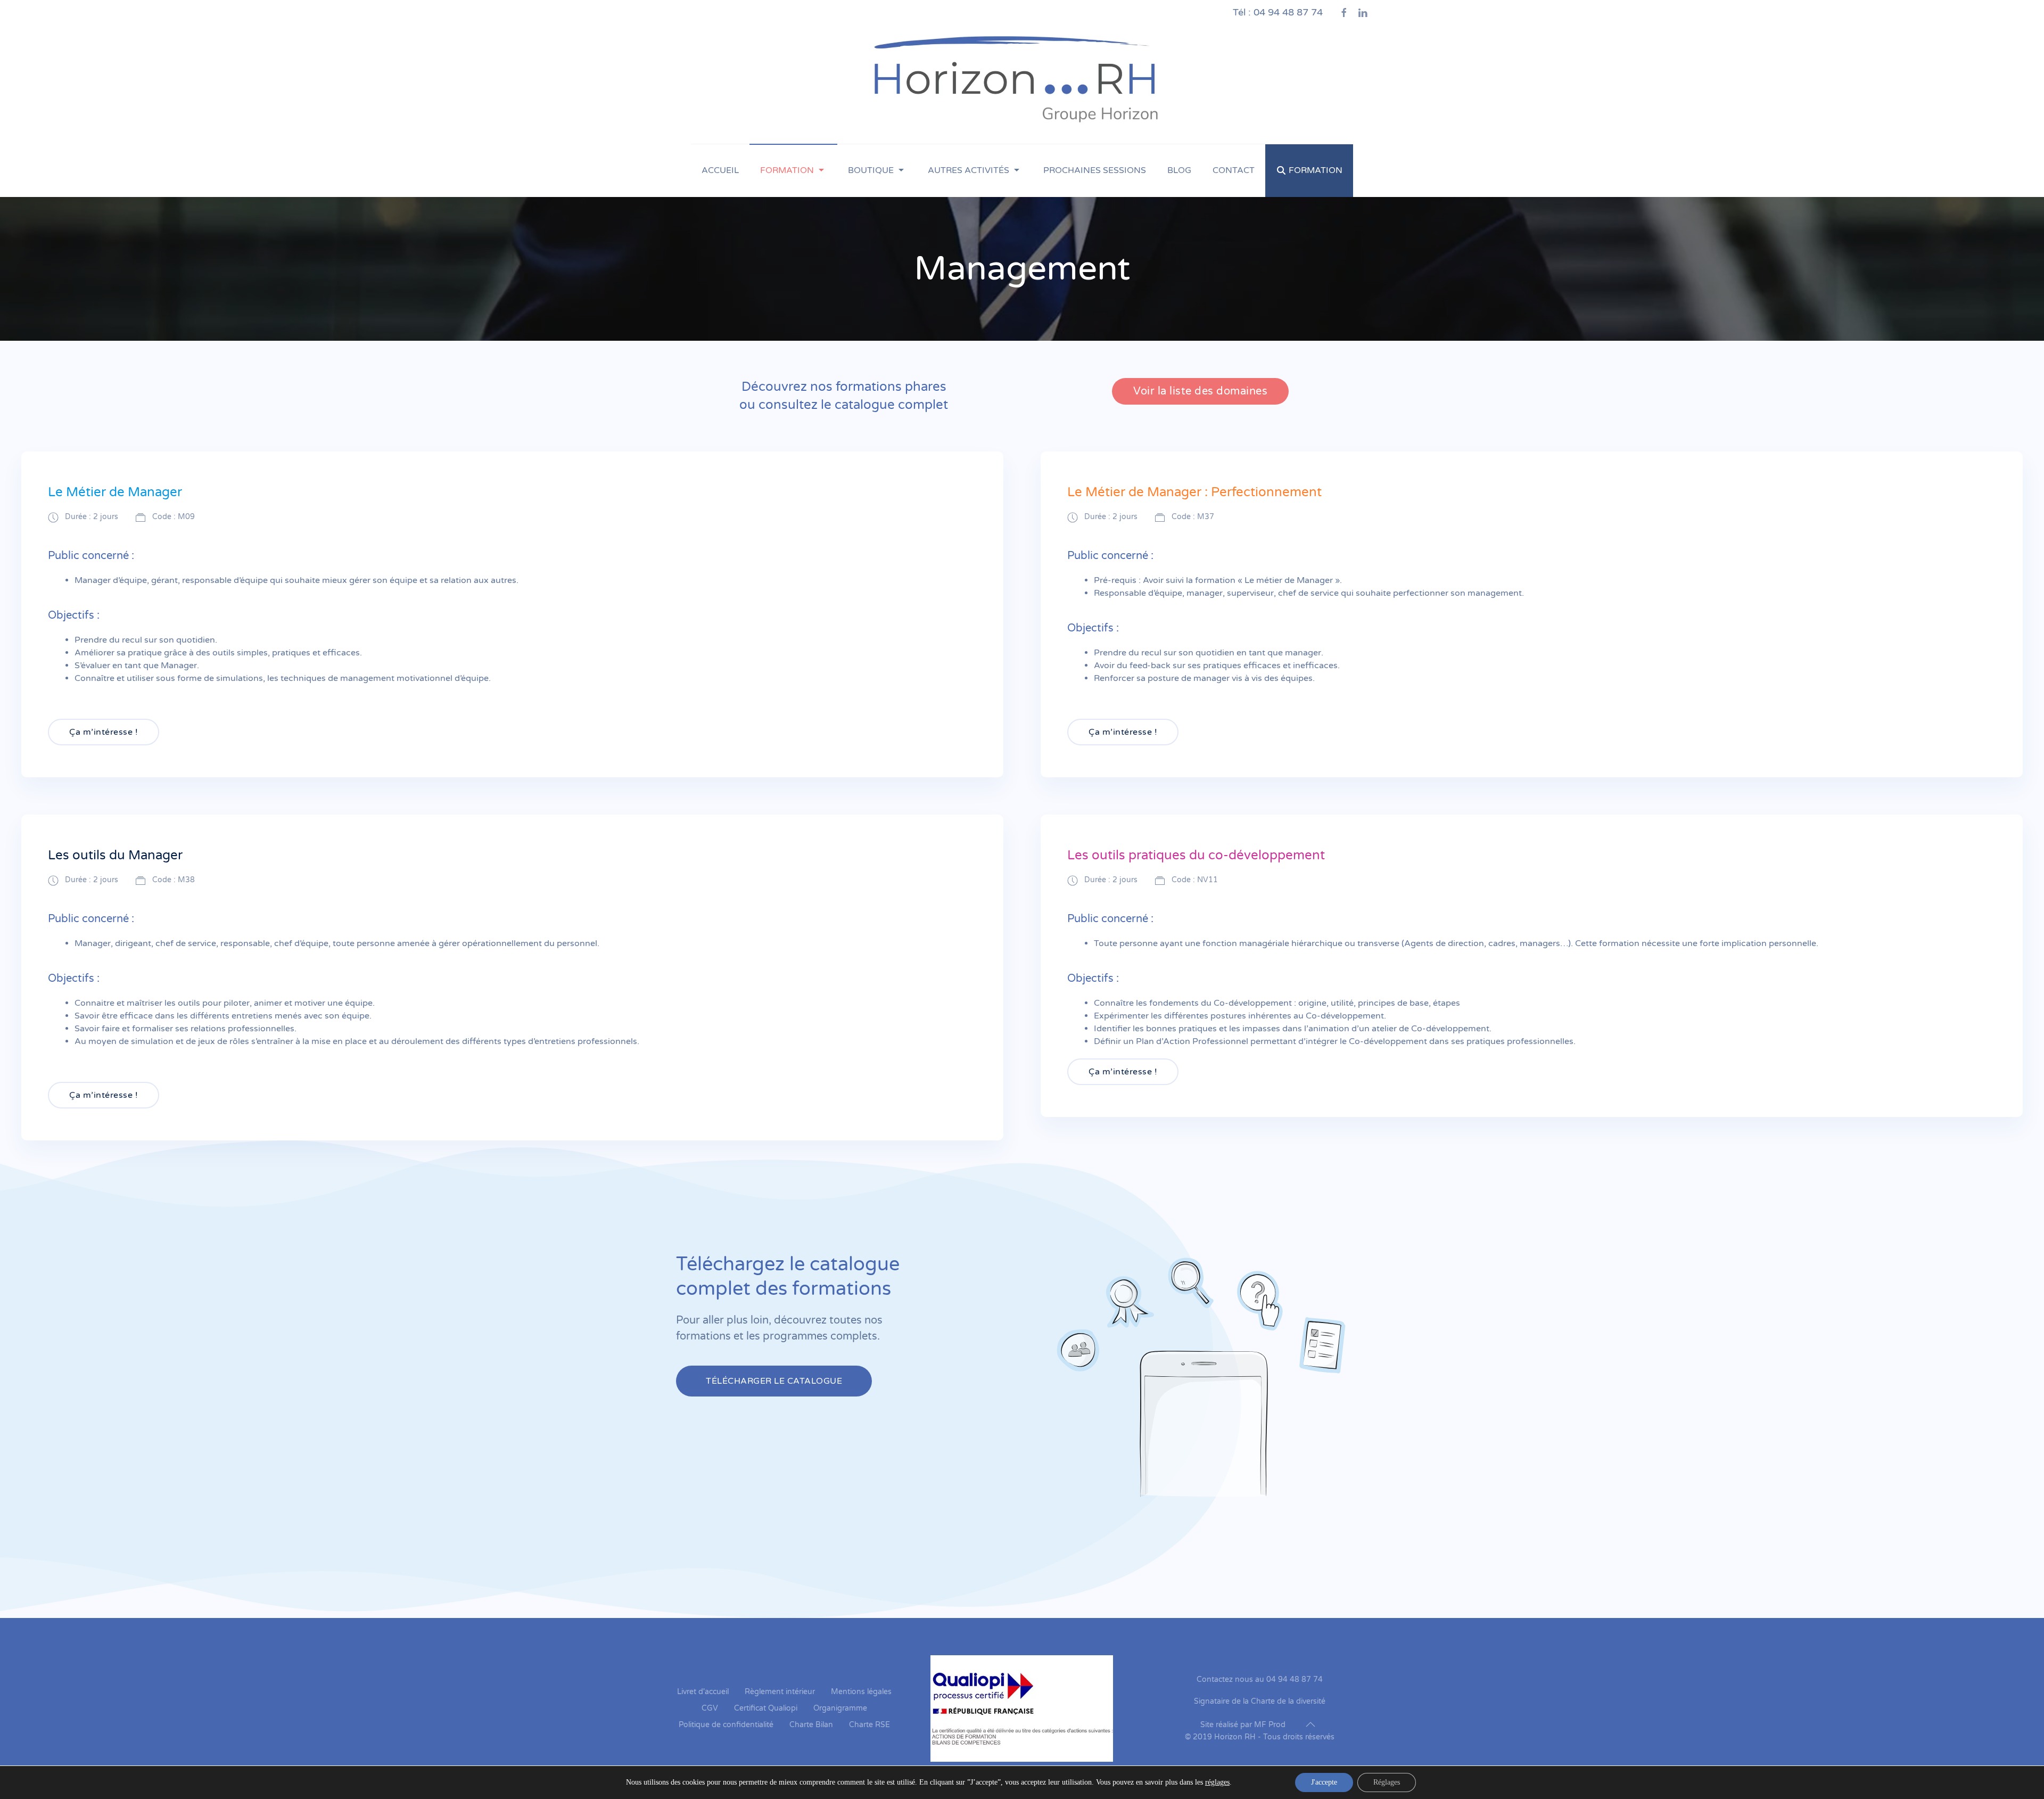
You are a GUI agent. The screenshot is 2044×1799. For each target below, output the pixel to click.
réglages (1217, 1782)
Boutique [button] (871, 170)
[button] (1311, 1724)
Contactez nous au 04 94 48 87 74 (1260, 1679)
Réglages (1387, 1782)
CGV (710, 1708)
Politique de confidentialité (726, 1725)
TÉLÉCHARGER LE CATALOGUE (774, 1381)
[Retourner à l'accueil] (1022, 84)
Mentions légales (861, 1692)
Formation (1316, 170)
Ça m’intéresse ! (104, 732)
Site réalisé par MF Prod (1243, 1725)
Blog (1179, 170)
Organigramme (840, 1708)
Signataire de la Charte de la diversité (1260, 1701)
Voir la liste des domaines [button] (1200, 391)
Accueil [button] (720, 170)
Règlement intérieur (780, 1692)
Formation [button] (787, 170)
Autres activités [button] (969, 170)
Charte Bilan (811, 1725)
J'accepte (1324, 1782)
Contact (1234, 170)
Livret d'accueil (703, 1692)
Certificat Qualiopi (766, 1708)
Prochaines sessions (1095, 170)
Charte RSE (869, 1725)
